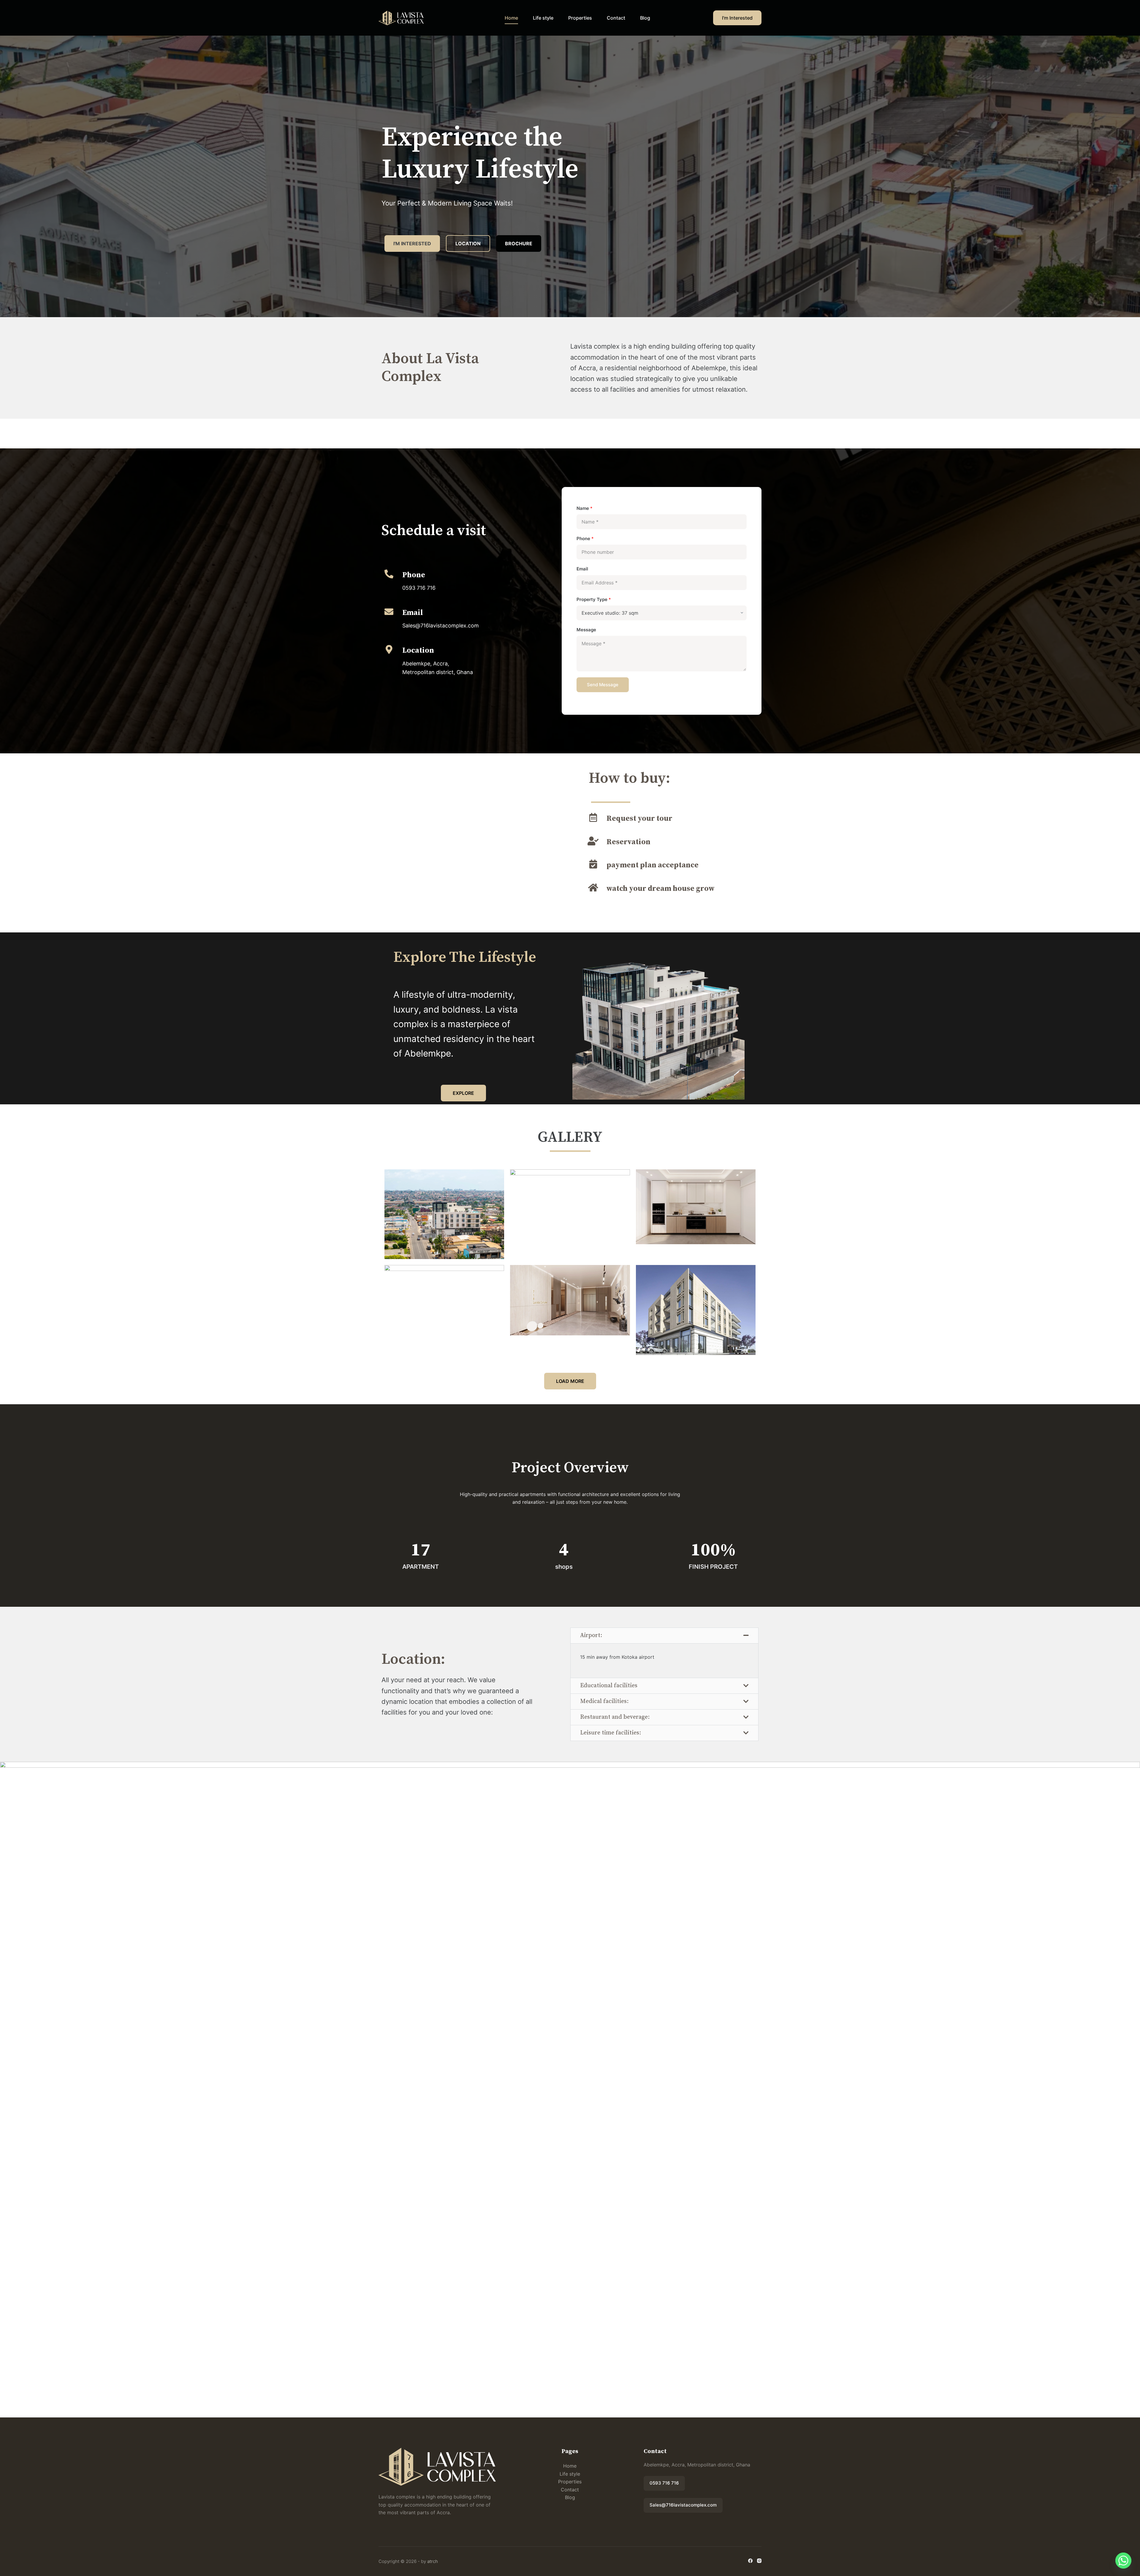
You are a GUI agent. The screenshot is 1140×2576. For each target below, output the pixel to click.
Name (585, 508)
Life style (543, 18)
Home (511, 18)
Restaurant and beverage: (615, 1717)
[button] (664, 1636)
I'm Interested (737, 18)
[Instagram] (759, 2561)
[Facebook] (750, 2561)
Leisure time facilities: (611, 1733)
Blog (645, 18)
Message (586, 630)
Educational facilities (609, 1686)
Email (582, 569)
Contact (616, 18)
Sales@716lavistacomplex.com (683, 2505)
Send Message (603, 685)
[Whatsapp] (1123, 2561)
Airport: (591, 1635)
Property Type (594, 599)
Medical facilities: (604, 1701)
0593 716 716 (664, 2483)
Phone (585, 539)
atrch (433, 2561)
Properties (580, 18)
